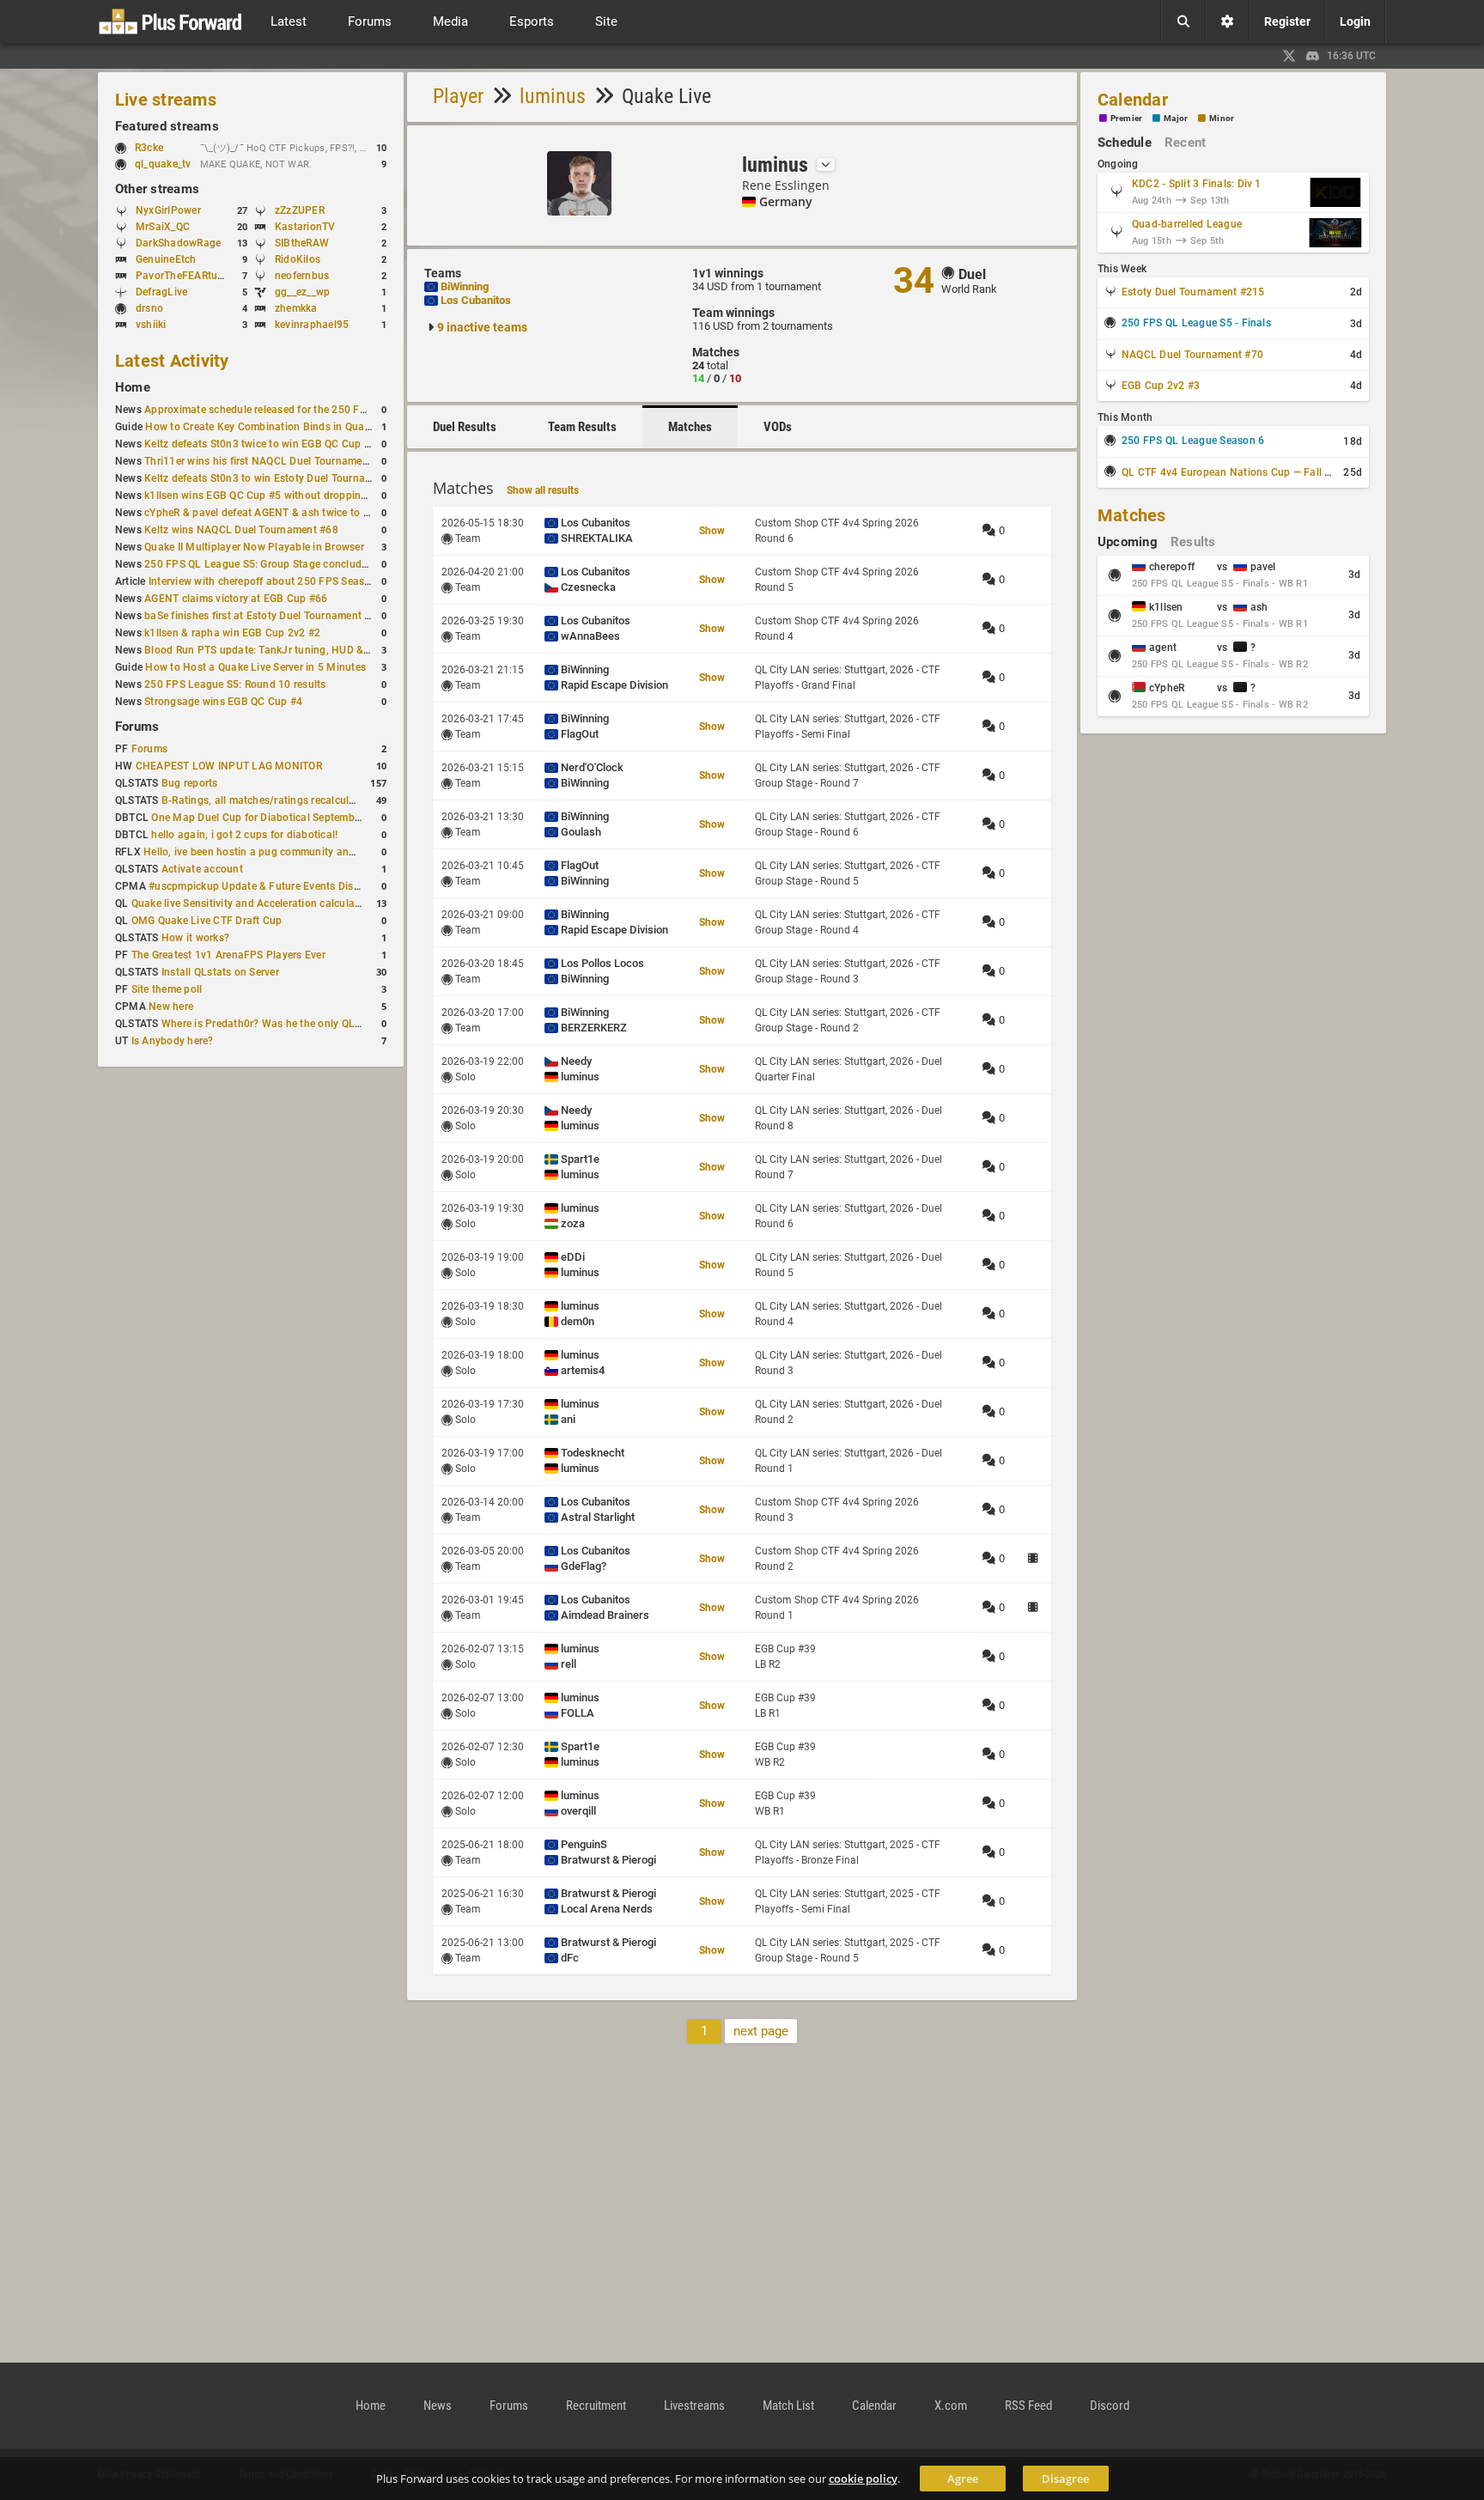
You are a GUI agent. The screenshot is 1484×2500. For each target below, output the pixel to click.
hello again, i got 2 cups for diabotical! (244, 835)
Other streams (157, 189)
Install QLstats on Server (220, 972)
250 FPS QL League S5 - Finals (1196, 323)
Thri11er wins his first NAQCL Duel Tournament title (268, 461)
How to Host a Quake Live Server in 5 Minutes (255, 667)
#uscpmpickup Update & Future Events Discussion (270, 886)
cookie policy (863, 2479)
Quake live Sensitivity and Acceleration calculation (252, 903)
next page (761, 2031)
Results (1193, 542)
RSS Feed (1028, 2406)
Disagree (1065, 2479)
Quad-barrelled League (1187, 224)
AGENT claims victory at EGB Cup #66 (236, 599)
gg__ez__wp (302, 292)
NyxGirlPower (168, 210)
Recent (1185, 143)
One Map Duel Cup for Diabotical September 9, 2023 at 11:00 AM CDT (320, 818)
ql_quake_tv (163, 164)
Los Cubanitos (476, 300)
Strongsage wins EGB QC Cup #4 (223, 702)
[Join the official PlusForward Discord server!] (1313, 56)
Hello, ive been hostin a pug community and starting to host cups (301, 852)
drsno (149, 308)
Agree (963, 2479)
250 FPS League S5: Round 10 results (235, 684)
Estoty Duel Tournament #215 (1193, 292)
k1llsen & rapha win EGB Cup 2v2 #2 (232, 633)
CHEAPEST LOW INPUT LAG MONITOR (229, 766)
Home (133, 387)
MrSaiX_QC (163, 227)
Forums (137, 727)
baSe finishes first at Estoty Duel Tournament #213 (267, 616)
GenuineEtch (166, 259)
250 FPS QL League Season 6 (1193, 441)
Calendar (1133, 100)
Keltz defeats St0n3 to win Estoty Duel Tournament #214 (280, 478)
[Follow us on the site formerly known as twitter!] (1289, 56)
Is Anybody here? (173, 1041)
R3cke (149, 148)
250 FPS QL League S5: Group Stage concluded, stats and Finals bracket (320, 564)
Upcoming (1128, 542)
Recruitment (596, 2406)
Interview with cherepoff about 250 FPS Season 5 (267, 581)
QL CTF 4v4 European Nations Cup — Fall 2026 (1235, 472)
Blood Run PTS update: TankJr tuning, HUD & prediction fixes (292, 650)
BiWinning (465, 286)
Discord (1110, 2406)
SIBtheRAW (302, 243)
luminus (553, 96)
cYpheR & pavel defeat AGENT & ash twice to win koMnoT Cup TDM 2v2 (318, 513)
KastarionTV (305, 227)
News (438, 2406)
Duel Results (465, 427)
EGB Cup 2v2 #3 (1161, 386)
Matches (690, 427)
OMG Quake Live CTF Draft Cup (207, 921)
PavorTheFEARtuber (184, 276)
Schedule (1125, 143)
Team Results (582, 427)
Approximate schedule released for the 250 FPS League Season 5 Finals (317, 410)
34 (914, 280)
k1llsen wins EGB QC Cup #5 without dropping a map (272, 496)
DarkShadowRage (178, 243)
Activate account (202, 869)
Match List (788, 2406)
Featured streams (167, 126)
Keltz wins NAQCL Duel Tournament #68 (241, 530)
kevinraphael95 (312, 325)
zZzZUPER (300, 210)
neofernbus (302, 276)
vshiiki (151, 325)
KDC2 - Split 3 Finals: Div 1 (1197, 184)
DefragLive (161, 292)
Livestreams (694, 2406)
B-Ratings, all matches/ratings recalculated (266, 800)
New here (171, 1007)
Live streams (166, 100)
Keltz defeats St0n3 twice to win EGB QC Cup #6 (260, 444)
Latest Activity (172, 361)
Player (458, 96)
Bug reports (190, 783)
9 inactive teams (482, 327)
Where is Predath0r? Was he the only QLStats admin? (290, 1024)
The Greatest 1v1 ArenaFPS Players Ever (228, 955)
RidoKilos (298, 259)
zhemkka (296, 308)
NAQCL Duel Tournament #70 (1192, 355)
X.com (951, 2406)
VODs (778, 427)
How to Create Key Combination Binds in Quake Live (271, 427)
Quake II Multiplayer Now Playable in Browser (254, 547)
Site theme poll (167, 989)
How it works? (195, 938)
